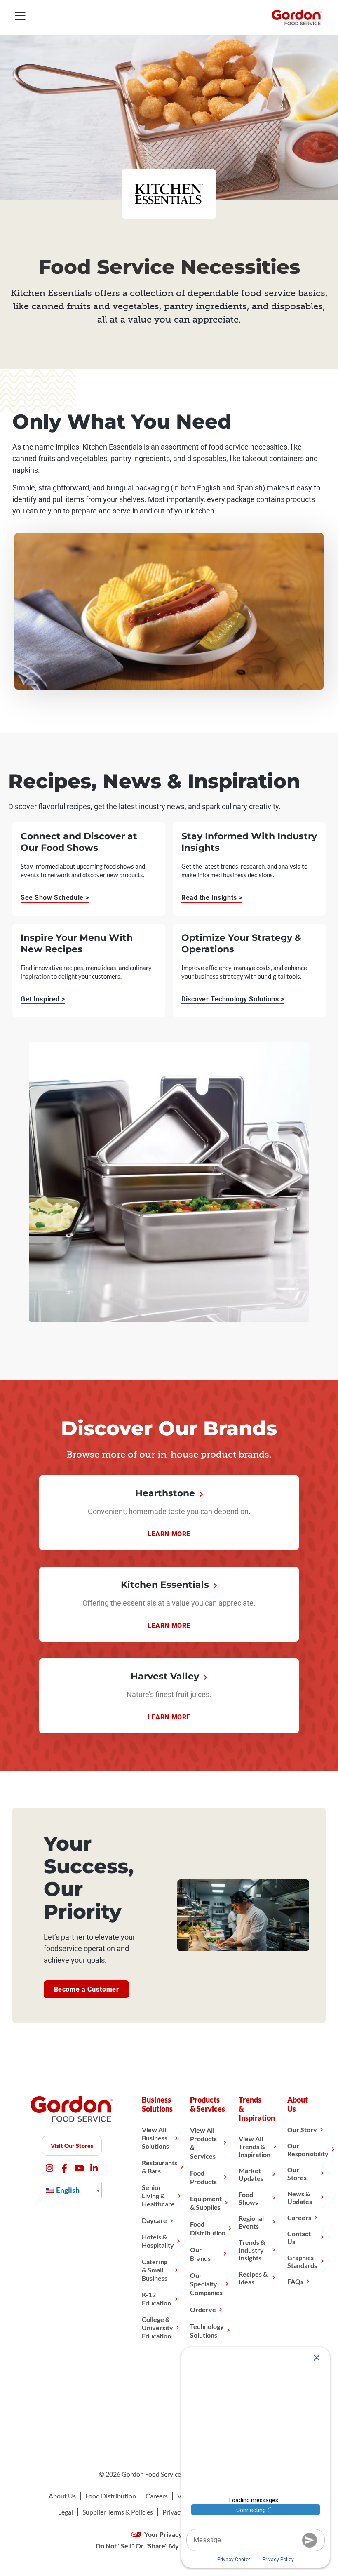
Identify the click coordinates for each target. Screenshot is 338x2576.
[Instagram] (50, 2168)
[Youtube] (79, 2168)
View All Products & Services (203, 2143)
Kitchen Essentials (166, 1585)
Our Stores (297, 2173)
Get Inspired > (43, 999)
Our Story (302, 2130)
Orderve (203, 2309)
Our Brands (200, 2254)
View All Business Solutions (155, 2138)
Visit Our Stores (72, 2146)
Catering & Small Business (155, 2270)
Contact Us (299, 2237)
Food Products (203, 2177)
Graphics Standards (302, 2261)
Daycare (154, 2220)
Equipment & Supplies (206, 2203)
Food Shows (248, 2198)
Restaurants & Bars (160, 2167)
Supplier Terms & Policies (118, 2512)
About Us (62, 2496)
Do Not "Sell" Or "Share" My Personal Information (169, 2546)
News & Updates (300, 2197)
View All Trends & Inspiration (255, 2146)
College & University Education (157, 2328)
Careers (299, 2217)
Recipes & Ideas (253, 2278)
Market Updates (251, 2174)
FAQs (295, 2281)
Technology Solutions (207, 2331)
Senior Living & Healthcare (158, 2196)
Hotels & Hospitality (158, 2241)
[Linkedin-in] (94, 2168)
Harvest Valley (166, 1676)
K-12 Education (156, 2299)
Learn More (169, 1534)
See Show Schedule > (55, 898)
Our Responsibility (308, 2150)
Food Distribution (208, 2228)
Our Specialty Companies (206, 2284)
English (67, 2190)
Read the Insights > (212, 898)
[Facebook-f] (65, 2168)
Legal (66, 2512)
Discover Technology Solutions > (233, 999)
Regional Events (251, 2222)
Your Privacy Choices (175, 2534)
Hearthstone (166, 1493)
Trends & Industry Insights (252, 2250)
